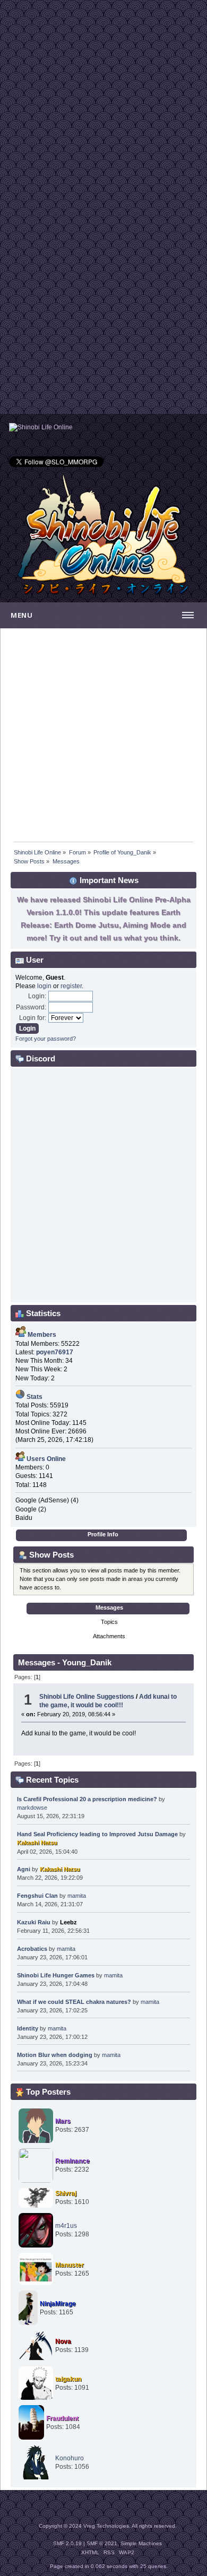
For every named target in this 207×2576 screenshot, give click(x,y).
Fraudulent (62, 2418)
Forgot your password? (46, 1039)
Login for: (33, 1018)
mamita (77, 1896)
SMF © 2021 (102, 2543)
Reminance (72, 2161)
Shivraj (66, 2193)
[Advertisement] (103, 103)
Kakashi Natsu (37, 1843)
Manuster (70, 2265)
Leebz (68, 1922)
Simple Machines (141, 2543)
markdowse (32, 1808)
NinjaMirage (58, 2304)
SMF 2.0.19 (67, 2543)
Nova (63, 2341)
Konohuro (70, 2458)
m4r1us (66, 2226)
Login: (37, 996)
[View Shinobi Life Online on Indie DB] (41, 427)
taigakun (68, 2379)
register (71, 986)
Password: (31, 1007)
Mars (63, 2121)
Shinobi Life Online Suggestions (87, 1697)
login (44, 986)
